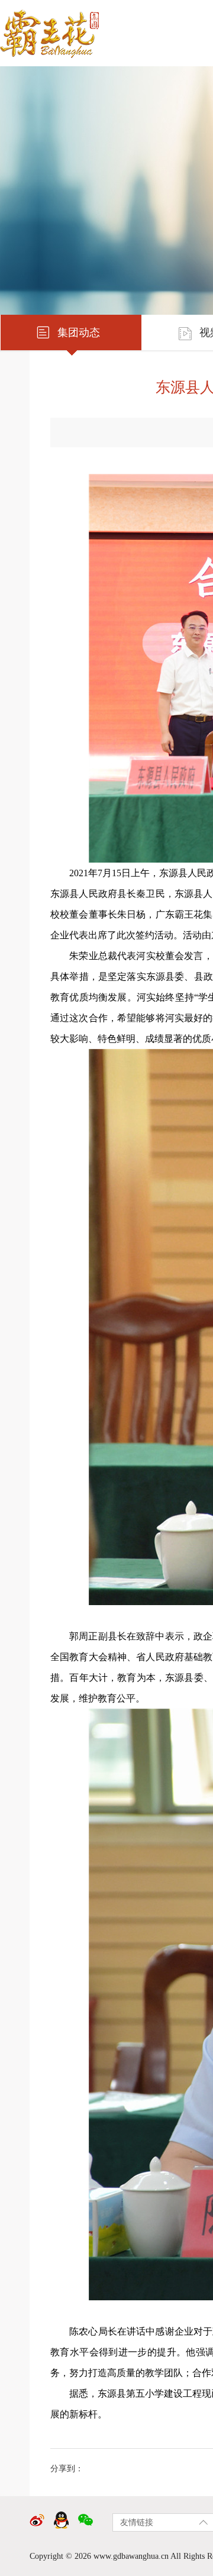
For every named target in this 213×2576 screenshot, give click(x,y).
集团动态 (79, 333)
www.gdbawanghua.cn (131, 2556)
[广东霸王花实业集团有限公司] (55, 29)
